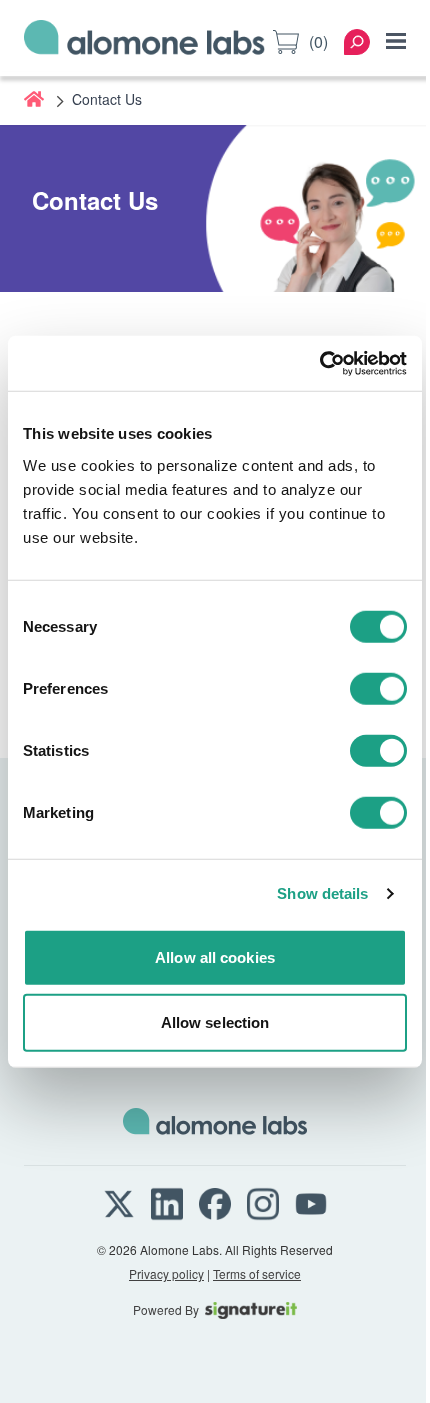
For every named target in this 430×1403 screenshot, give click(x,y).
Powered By (166, 1310)
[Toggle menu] (396, 41)
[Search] (357, 42)
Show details (322, 893)
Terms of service (257, 1273)
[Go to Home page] (144, 41)
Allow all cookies (215, 956)
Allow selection (215, 1022)
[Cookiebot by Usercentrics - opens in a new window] (319, 363)
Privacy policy (166, 1273)
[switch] (378, 688)
